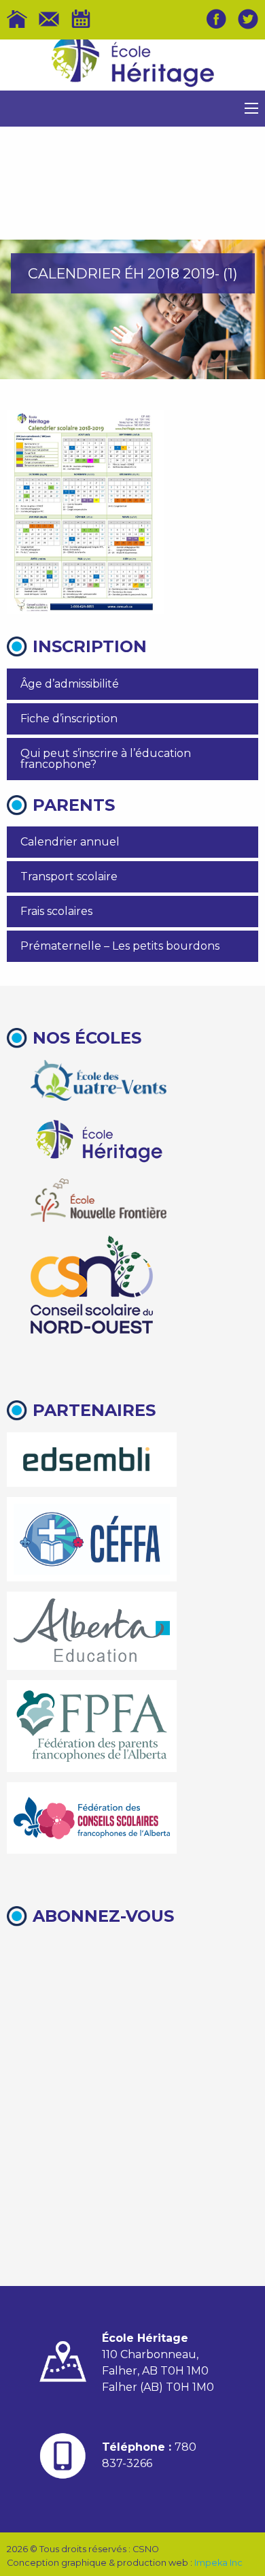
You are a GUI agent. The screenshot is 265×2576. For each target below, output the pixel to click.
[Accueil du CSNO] (17, 19)
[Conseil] (92, 1285)
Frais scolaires (56, 911)
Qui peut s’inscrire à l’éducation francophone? (106, 759)
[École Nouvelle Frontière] (99, 1200)
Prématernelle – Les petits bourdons (120, 946)
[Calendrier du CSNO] (81, 19)
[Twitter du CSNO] (248, 19)
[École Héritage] (99, 1139)
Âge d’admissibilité (70, 684)
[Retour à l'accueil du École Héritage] (132, 65)
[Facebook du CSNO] (216, 19)
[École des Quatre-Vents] (99, 1080)
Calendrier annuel (70, 842)
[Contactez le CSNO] (49, 19)
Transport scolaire (69, 876)
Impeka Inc (218, 2563)
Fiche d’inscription (69, 719)
